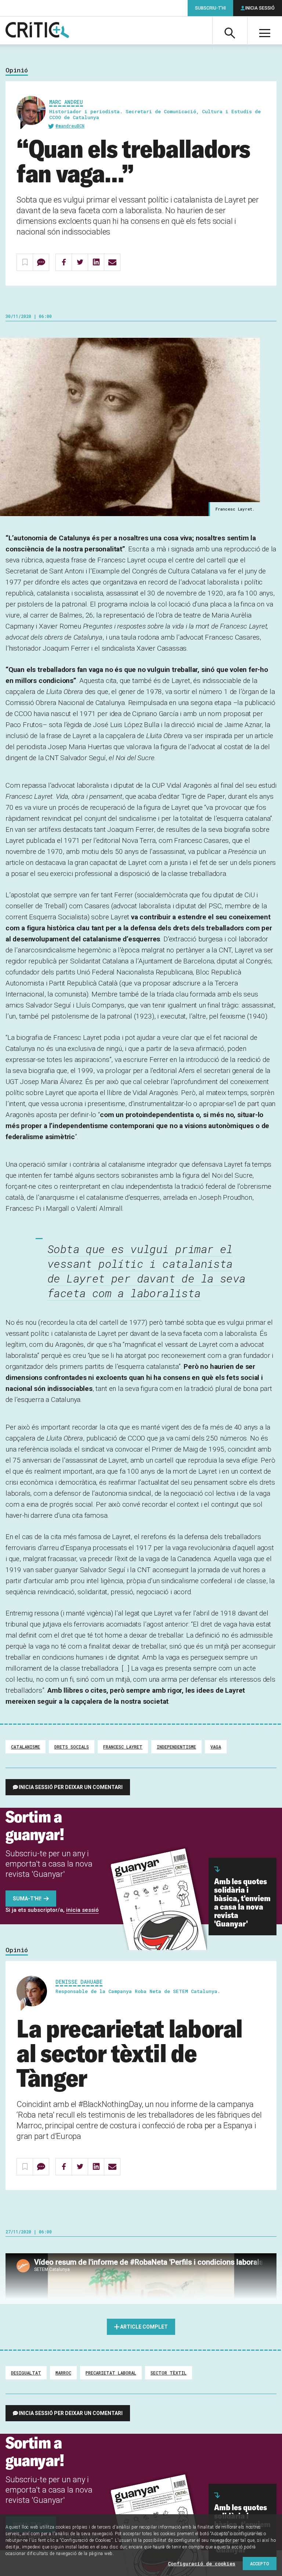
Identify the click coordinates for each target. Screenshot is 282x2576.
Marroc (63, 2373)
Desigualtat (26, 2373)
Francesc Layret (123, 1747)
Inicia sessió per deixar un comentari (71, 1787)
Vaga (216, 1747)
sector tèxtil (169, 2373)
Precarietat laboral (111, 2373)
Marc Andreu (66, 102)
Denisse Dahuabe (79, 1982)
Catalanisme (26, 1747)
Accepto (260, 2564)
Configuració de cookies (202, 2564)
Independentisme (176, 1747)
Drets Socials (72, 1747)
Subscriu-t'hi (210, 8)
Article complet (144, 2327)
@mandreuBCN (70, 126)
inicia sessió (82, 1910)
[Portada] (37, 31)
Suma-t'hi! (27, 1899)
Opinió (17, 70)
